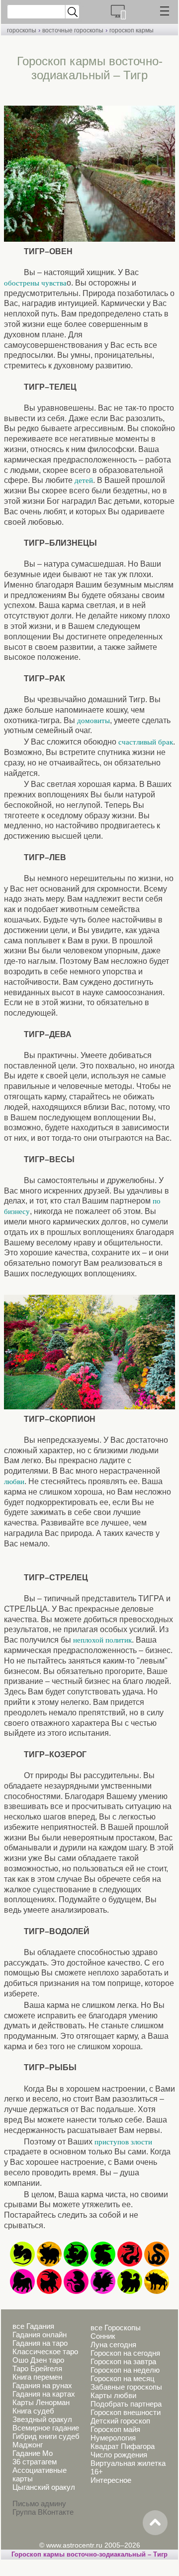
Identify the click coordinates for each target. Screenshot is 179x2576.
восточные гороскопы (73, 30)
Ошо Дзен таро (38, 2360)
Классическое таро (45, 2351)
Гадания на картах (44, 2394)
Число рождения (119, 2455)
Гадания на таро (40, 2343)
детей (84, 480)
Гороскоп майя (115, 2429)
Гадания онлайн (40, 2335)
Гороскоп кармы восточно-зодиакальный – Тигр (89, 2554)
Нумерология (113, 2438)
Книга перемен (37, 2377)
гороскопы (22, 30)
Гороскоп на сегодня (125, 2353)
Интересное (111, 2480)
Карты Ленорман (41, 2402)
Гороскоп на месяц (123, 2378)
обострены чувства (35, 283)
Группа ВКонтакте (43, 2512)
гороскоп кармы (132, 30)
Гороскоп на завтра (123, 2361)
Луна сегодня (113, 2345)
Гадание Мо (33, 2453)
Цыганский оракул (44, 2487)
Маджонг (28, 2445)
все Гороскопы (116, 2328)
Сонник (103, 2336)
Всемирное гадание (46, 2428)
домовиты (93, 721)
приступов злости (123, 2142)
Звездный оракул (42, 2419)
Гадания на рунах (42, 2385)
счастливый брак (146, 742)
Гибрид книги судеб (46, 2436)
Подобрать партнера (126, 2404)
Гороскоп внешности (126, 2412)
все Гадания (33, 2326)
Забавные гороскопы (126, 2387)
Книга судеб (33, 2411)
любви (14, 1482)
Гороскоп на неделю (125, 2370)
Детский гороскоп (120, 2421)
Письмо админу (39, 2503)
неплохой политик (102, 1640)
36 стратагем (35, 2462)
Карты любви (113, 2395)
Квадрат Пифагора (123, 2446)
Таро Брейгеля (37, 2368)
